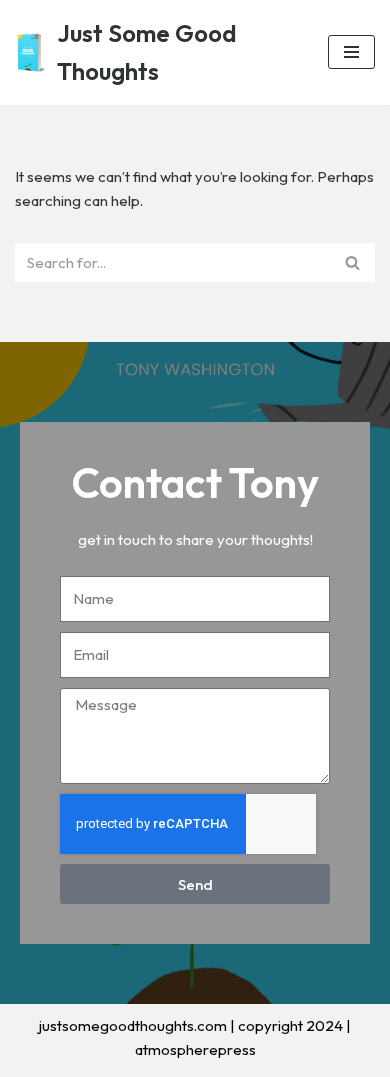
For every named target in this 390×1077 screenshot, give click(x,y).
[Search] (352, 262)
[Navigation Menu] (351, 52)
